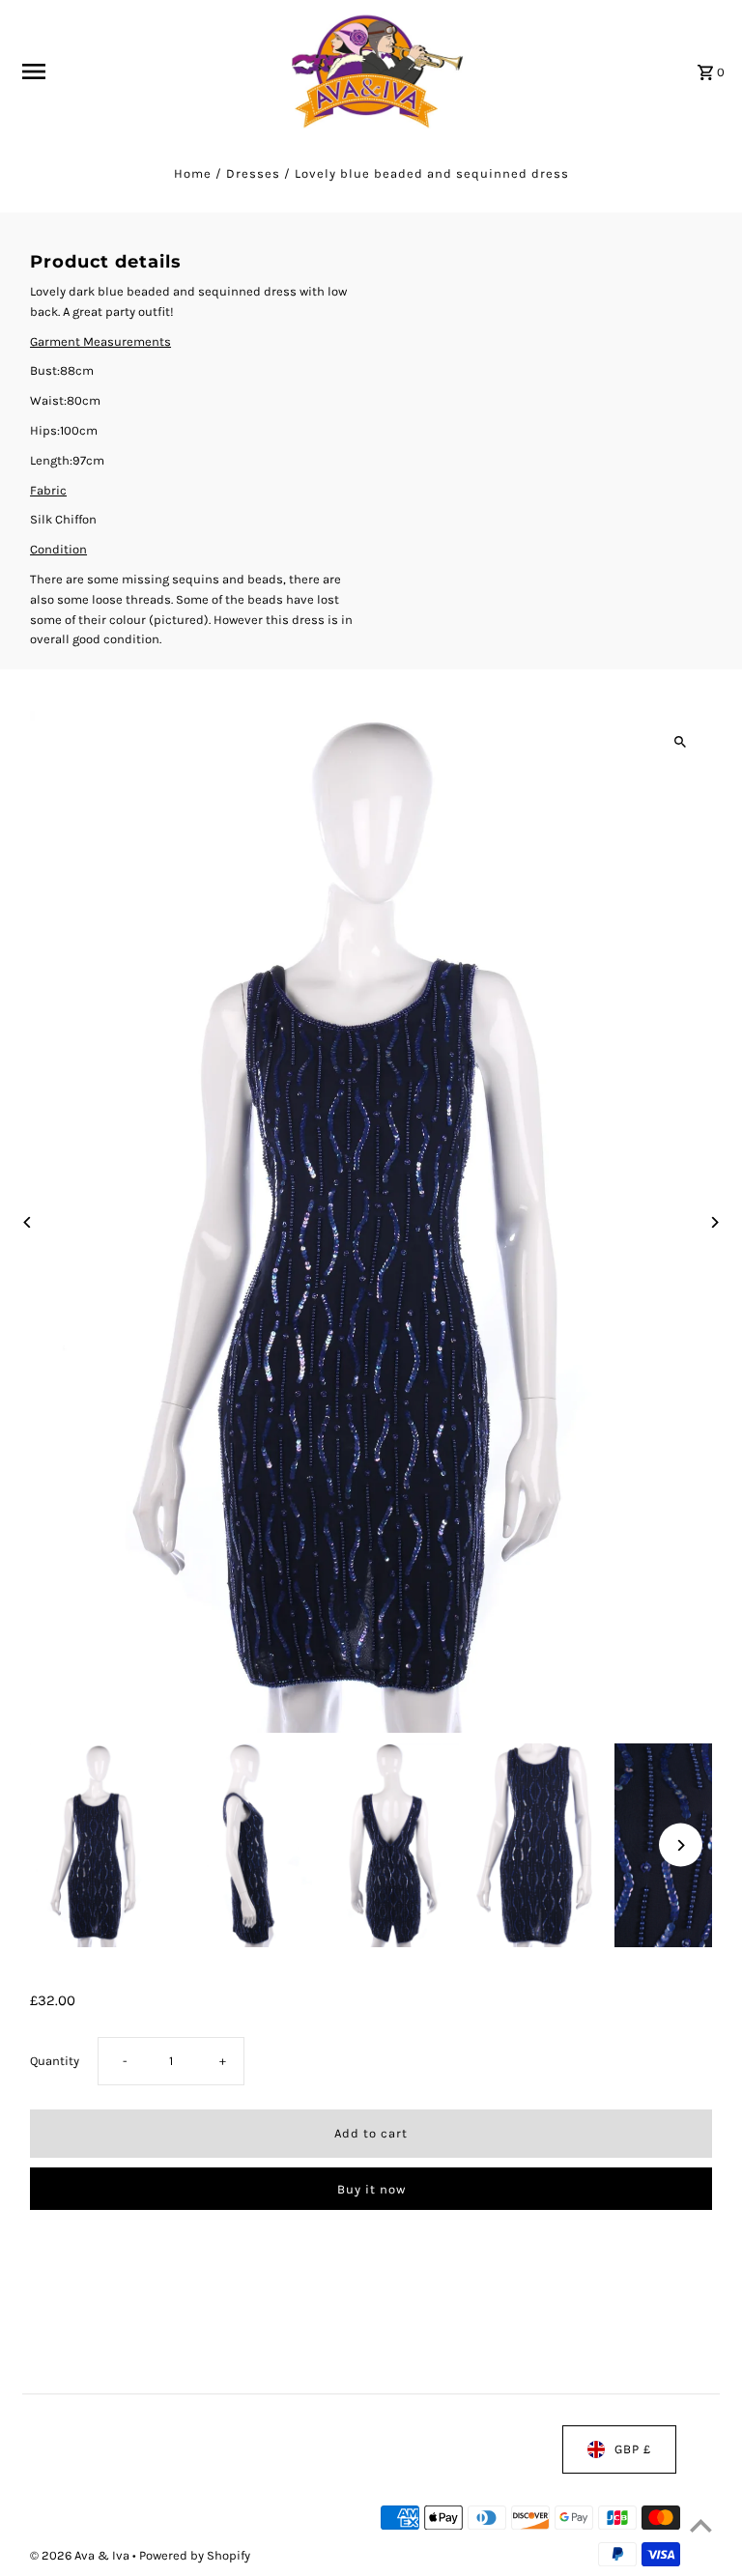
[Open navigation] (142, 71)
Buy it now (371, 2189)
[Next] (714, 1222)
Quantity (55, 2062)
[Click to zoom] (681, 742)
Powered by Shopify (195, 2555)
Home (193, 173)
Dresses (253, 173)
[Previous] (28, 1222)
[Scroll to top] (701, 2525)
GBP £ (633, 2449)
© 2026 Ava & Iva (81, 2555)
